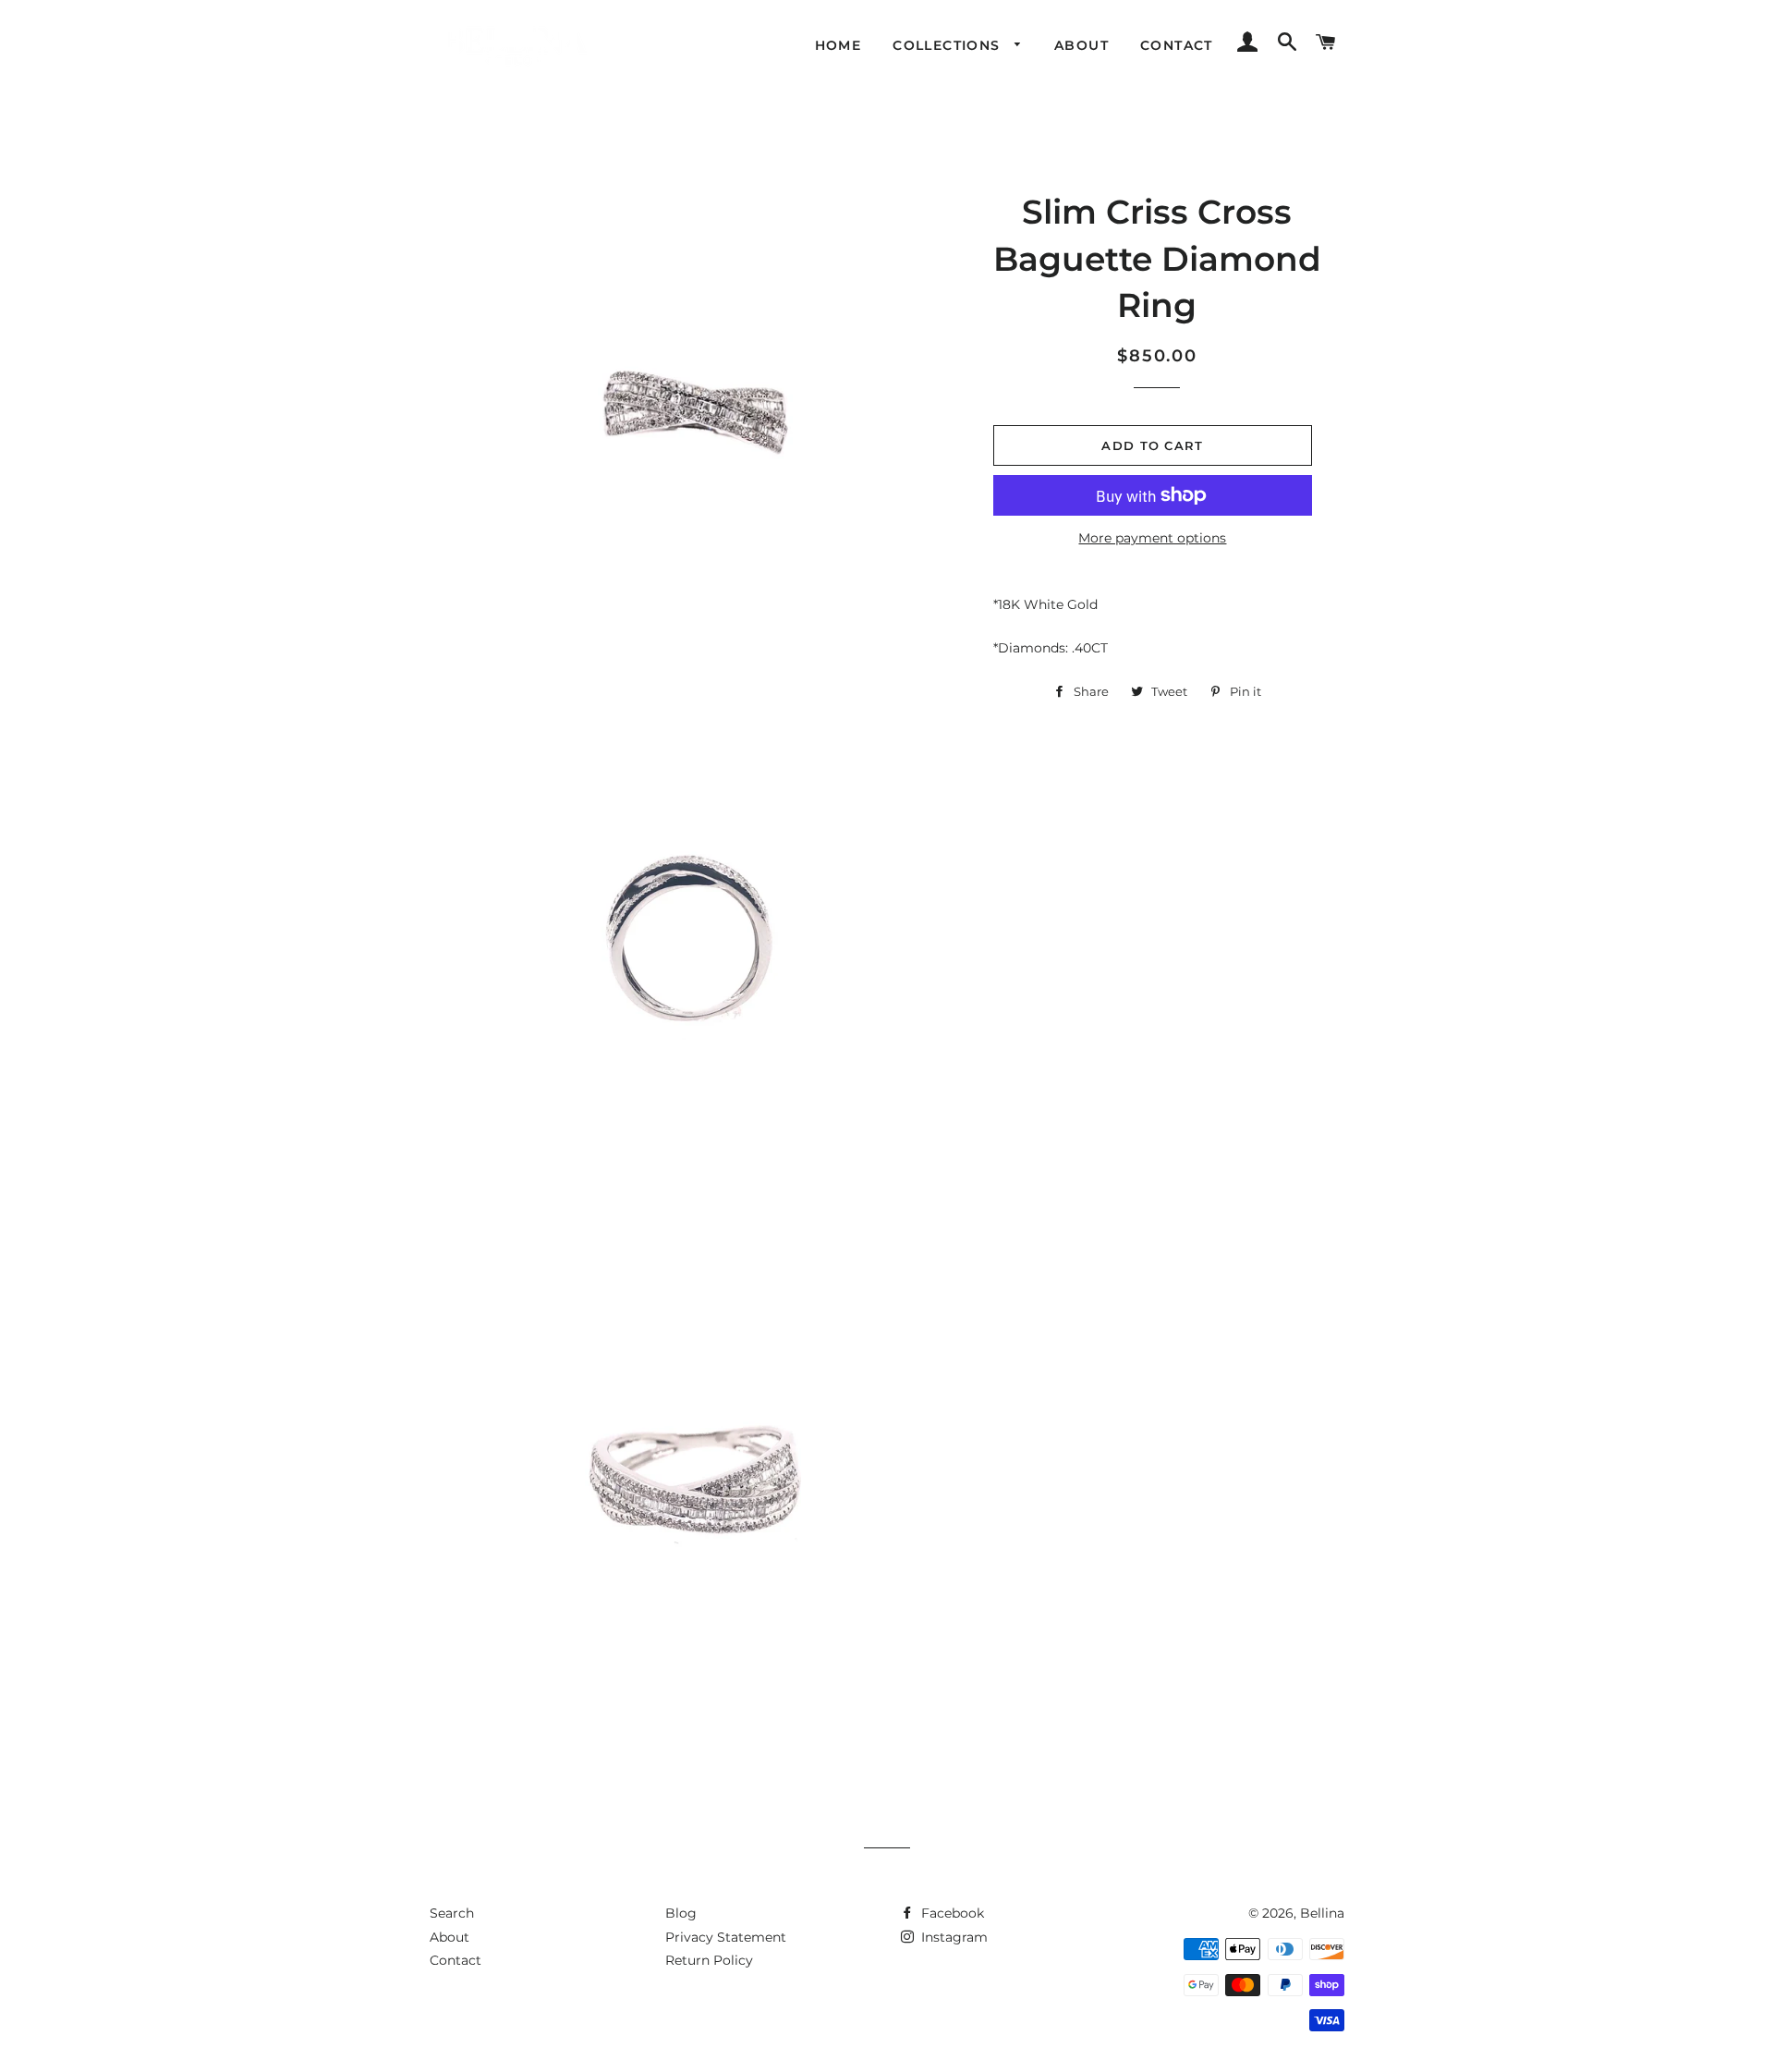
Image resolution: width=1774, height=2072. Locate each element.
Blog (681, 1913)
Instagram (953, 1937)
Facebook (951, 1913)
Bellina (1322, 1913)
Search (452, 1913)
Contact (1177, 45)
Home (838, 45)
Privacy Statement (726, 1937)
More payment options (1152, 538)
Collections (949, 45)
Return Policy (709, 1960)
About (1081, 45)
